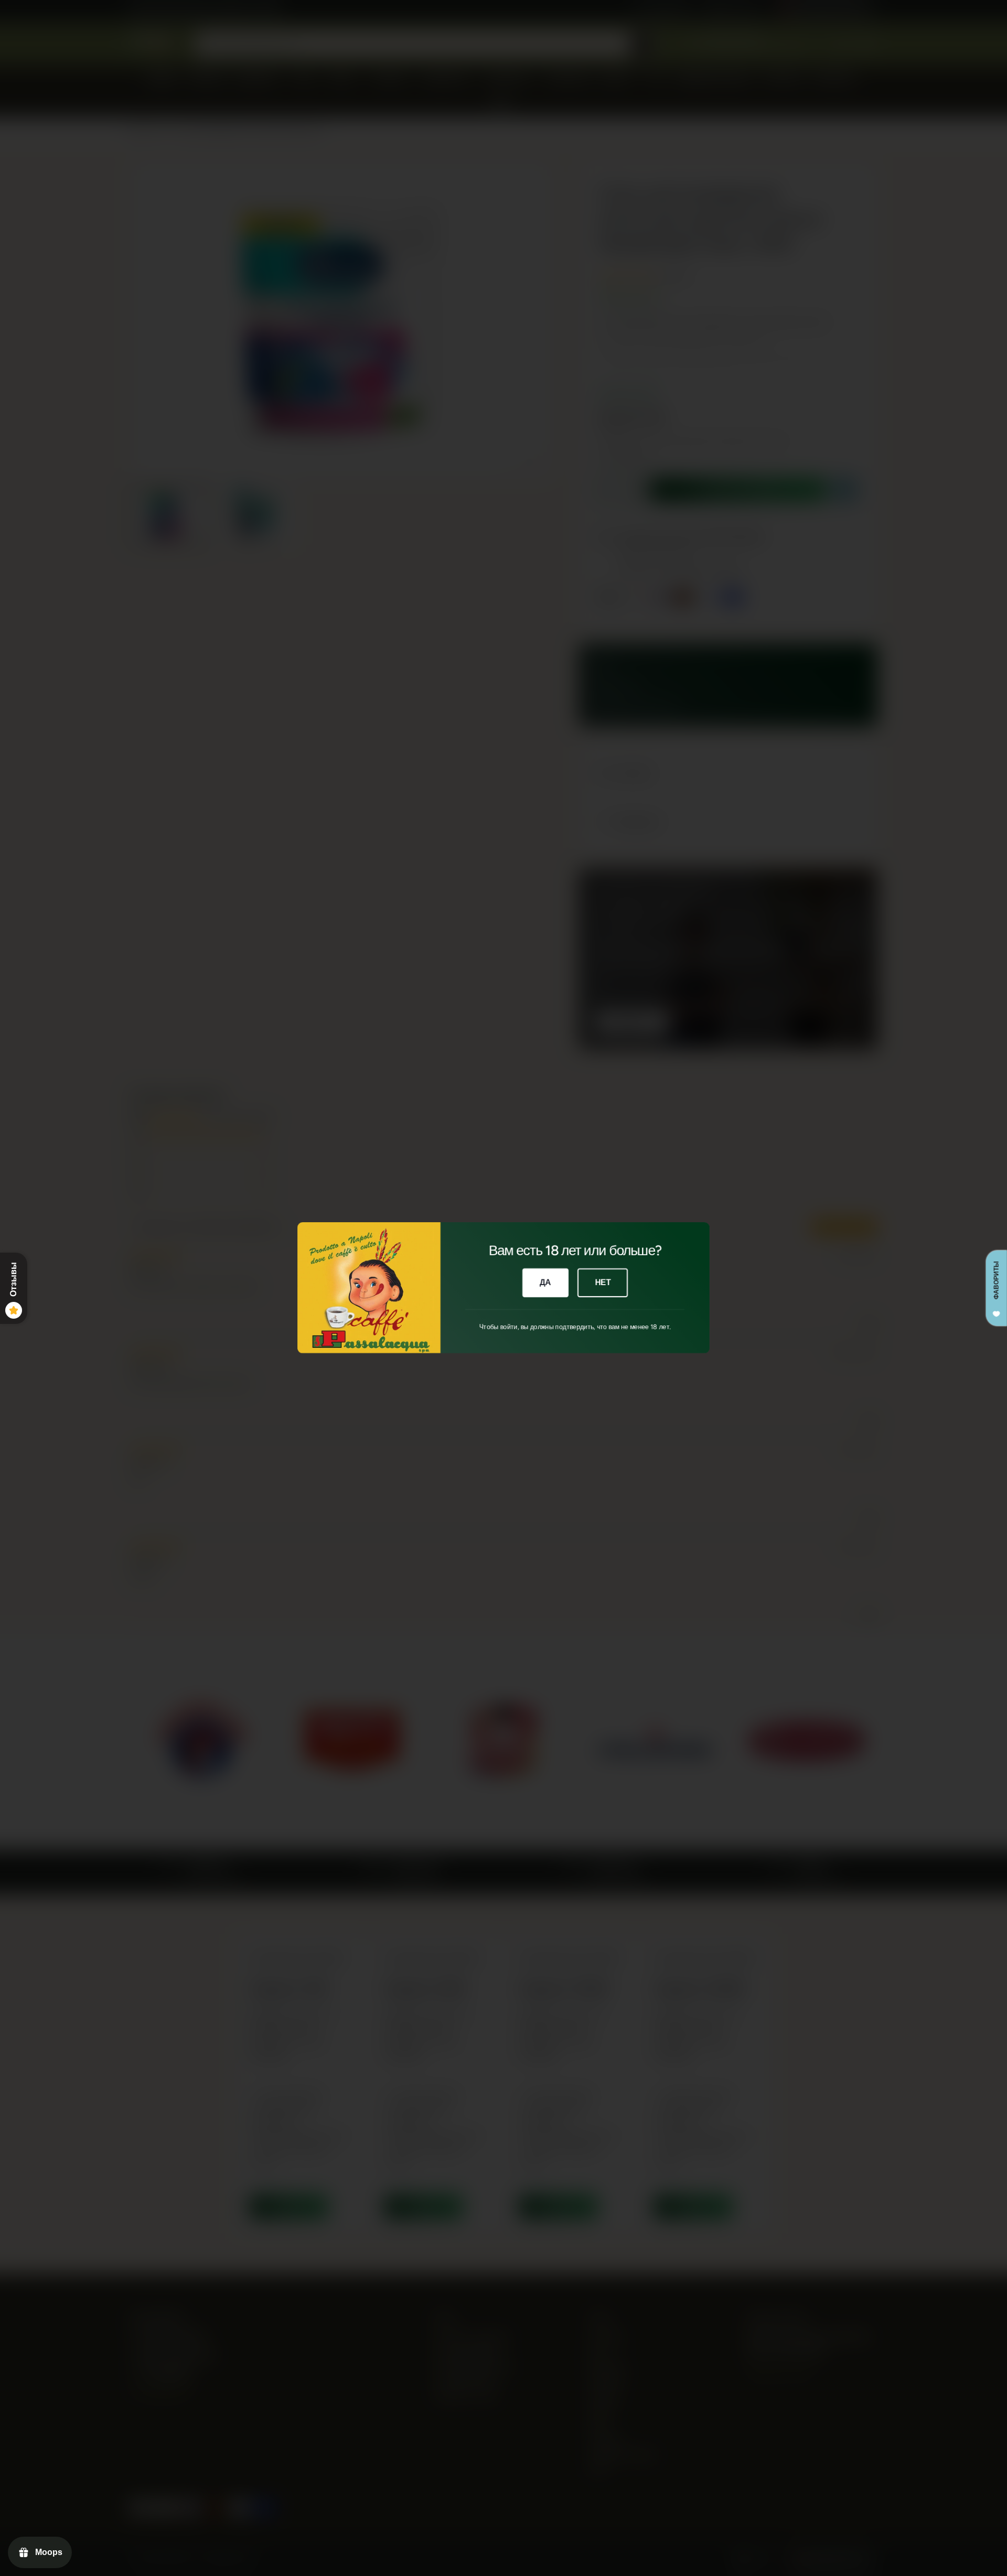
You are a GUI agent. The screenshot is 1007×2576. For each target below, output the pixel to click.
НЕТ (603, 1283)
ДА (545, 1283)
